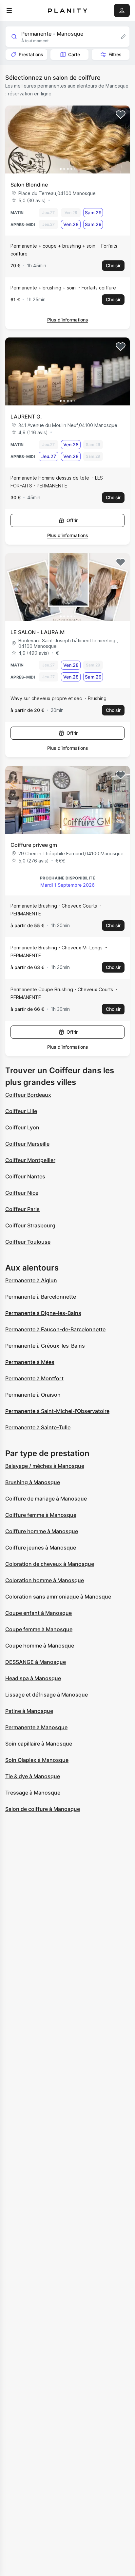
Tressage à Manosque (33, 1793)
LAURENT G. (26, 417)
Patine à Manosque (29, 1711)
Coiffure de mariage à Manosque (46, 1499)
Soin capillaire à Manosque (39, 1744)
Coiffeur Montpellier (30, 1160)
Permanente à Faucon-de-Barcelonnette (55, 1329)
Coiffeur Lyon (22, 1127)
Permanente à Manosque (36, 1727)
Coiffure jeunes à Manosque (41, 1548)
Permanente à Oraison (33, 1395)
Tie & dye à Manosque (33, 1776)
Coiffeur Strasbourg (30, 1225)
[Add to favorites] (121, 115)
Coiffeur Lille (21, 1111)
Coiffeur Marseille (27, 1144)
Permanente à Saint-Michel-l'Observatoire (57, 1411)
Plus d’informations (68, 320)
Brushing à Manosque (33, 1482)
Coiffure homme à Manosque (42, 1531)
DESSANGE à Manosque (36, 1662)
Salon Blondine (29, 185)
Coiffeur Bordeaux (28, 1095)
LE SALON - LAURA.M (38, 632)
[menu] (9, 10)
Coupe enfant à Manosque (39, 1613)
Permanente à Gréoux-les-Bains (45, 1346)
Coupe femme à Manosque (39, 1629)
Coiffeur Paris (22, 1209)
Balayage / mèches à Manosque (45, 1466)
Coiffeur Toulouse (28, 1242)
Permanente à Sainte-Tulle (38, 1427)
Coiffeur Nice (22, 1193)
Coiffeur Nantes (25, 1176)
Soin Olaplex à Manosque (37, 1760)
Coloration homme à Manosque (45, 1580)
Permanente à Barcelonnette (41, 1297)
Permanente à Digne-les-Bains (43, 1313)
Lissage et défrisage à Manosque (47, 1695)
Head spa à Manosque (33, 1678)
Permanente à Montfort (34, 1378)
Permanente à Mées (30, 1362)
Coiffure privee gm (34, 845)
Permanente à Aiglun (31, 1280)
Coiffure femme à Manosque (41, 1515)
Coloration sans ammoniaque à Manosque (58, 1597)
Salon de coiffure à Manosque (43, 1809)
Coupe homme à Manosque (40, 1646)
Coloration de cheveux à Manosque (50, 1564)
